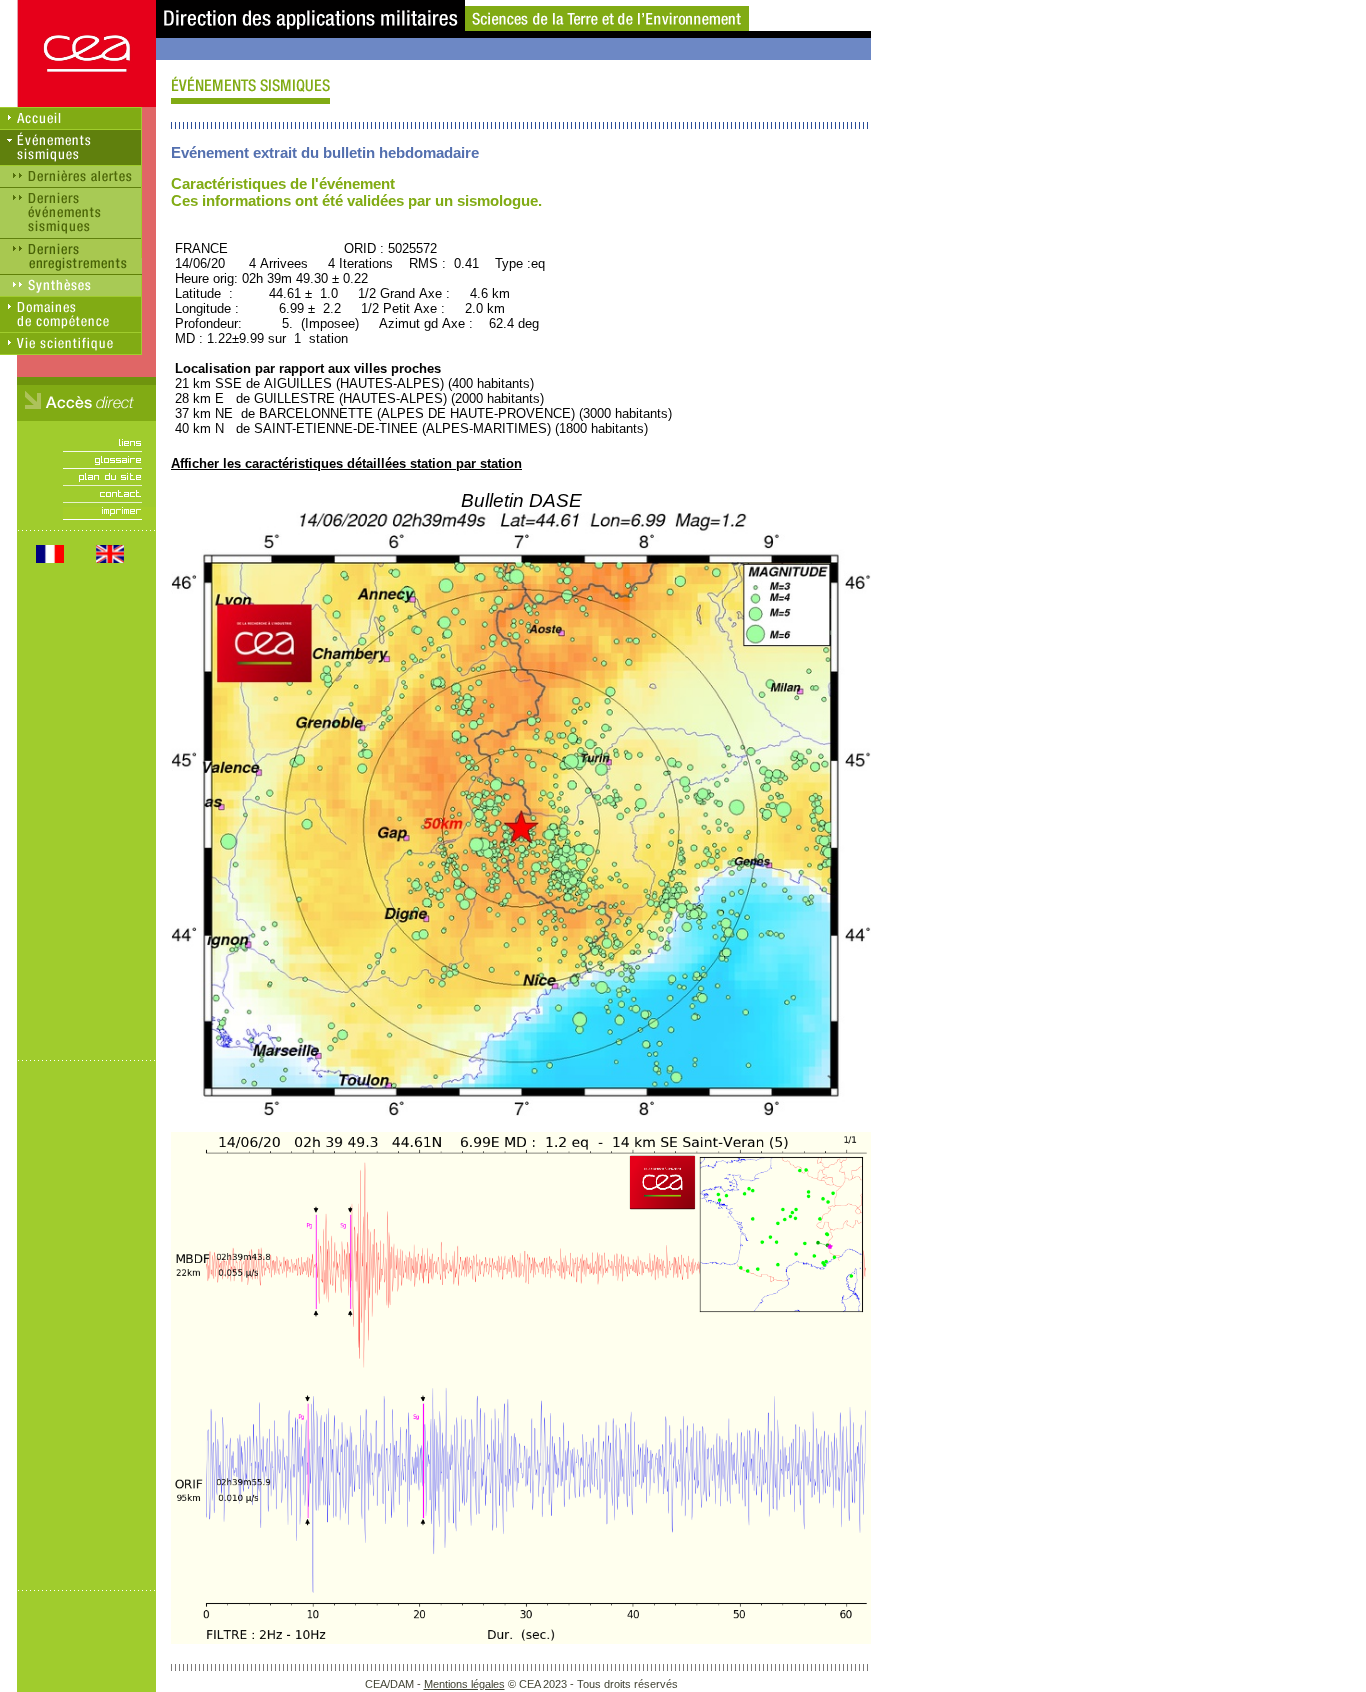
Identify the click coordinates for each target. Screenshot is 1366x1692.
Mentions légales (464, 1684)
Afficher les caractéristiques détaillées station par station (346, 463)
